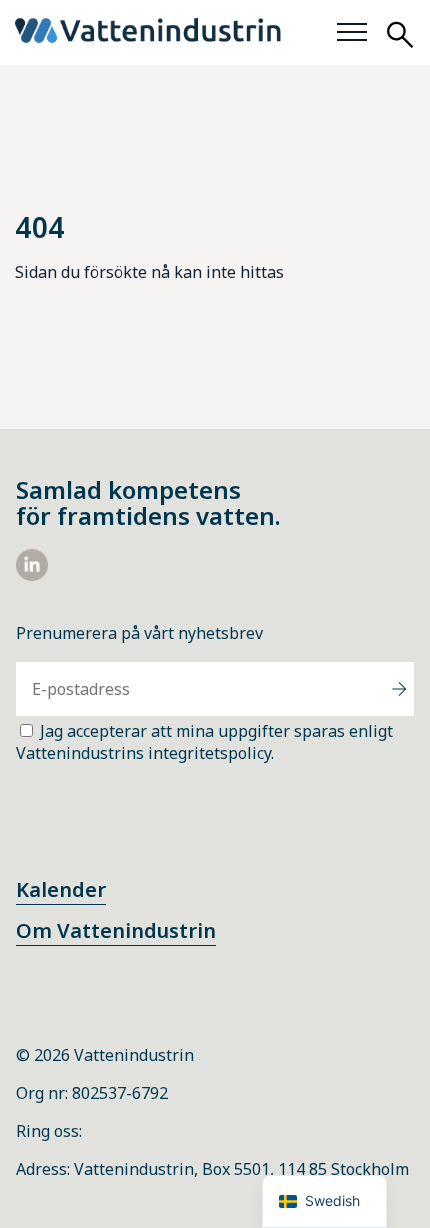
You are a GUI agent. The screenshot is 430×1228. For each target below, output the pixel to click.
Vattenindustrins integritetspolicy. (145, 753)
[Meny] (352, 33)
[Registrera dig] (399, 689)
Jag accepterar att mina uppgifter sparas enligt (204, 742)
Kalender (61, 889)
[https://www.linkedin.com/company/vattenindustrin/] (32, 575)
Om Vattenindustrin (116, 930)
